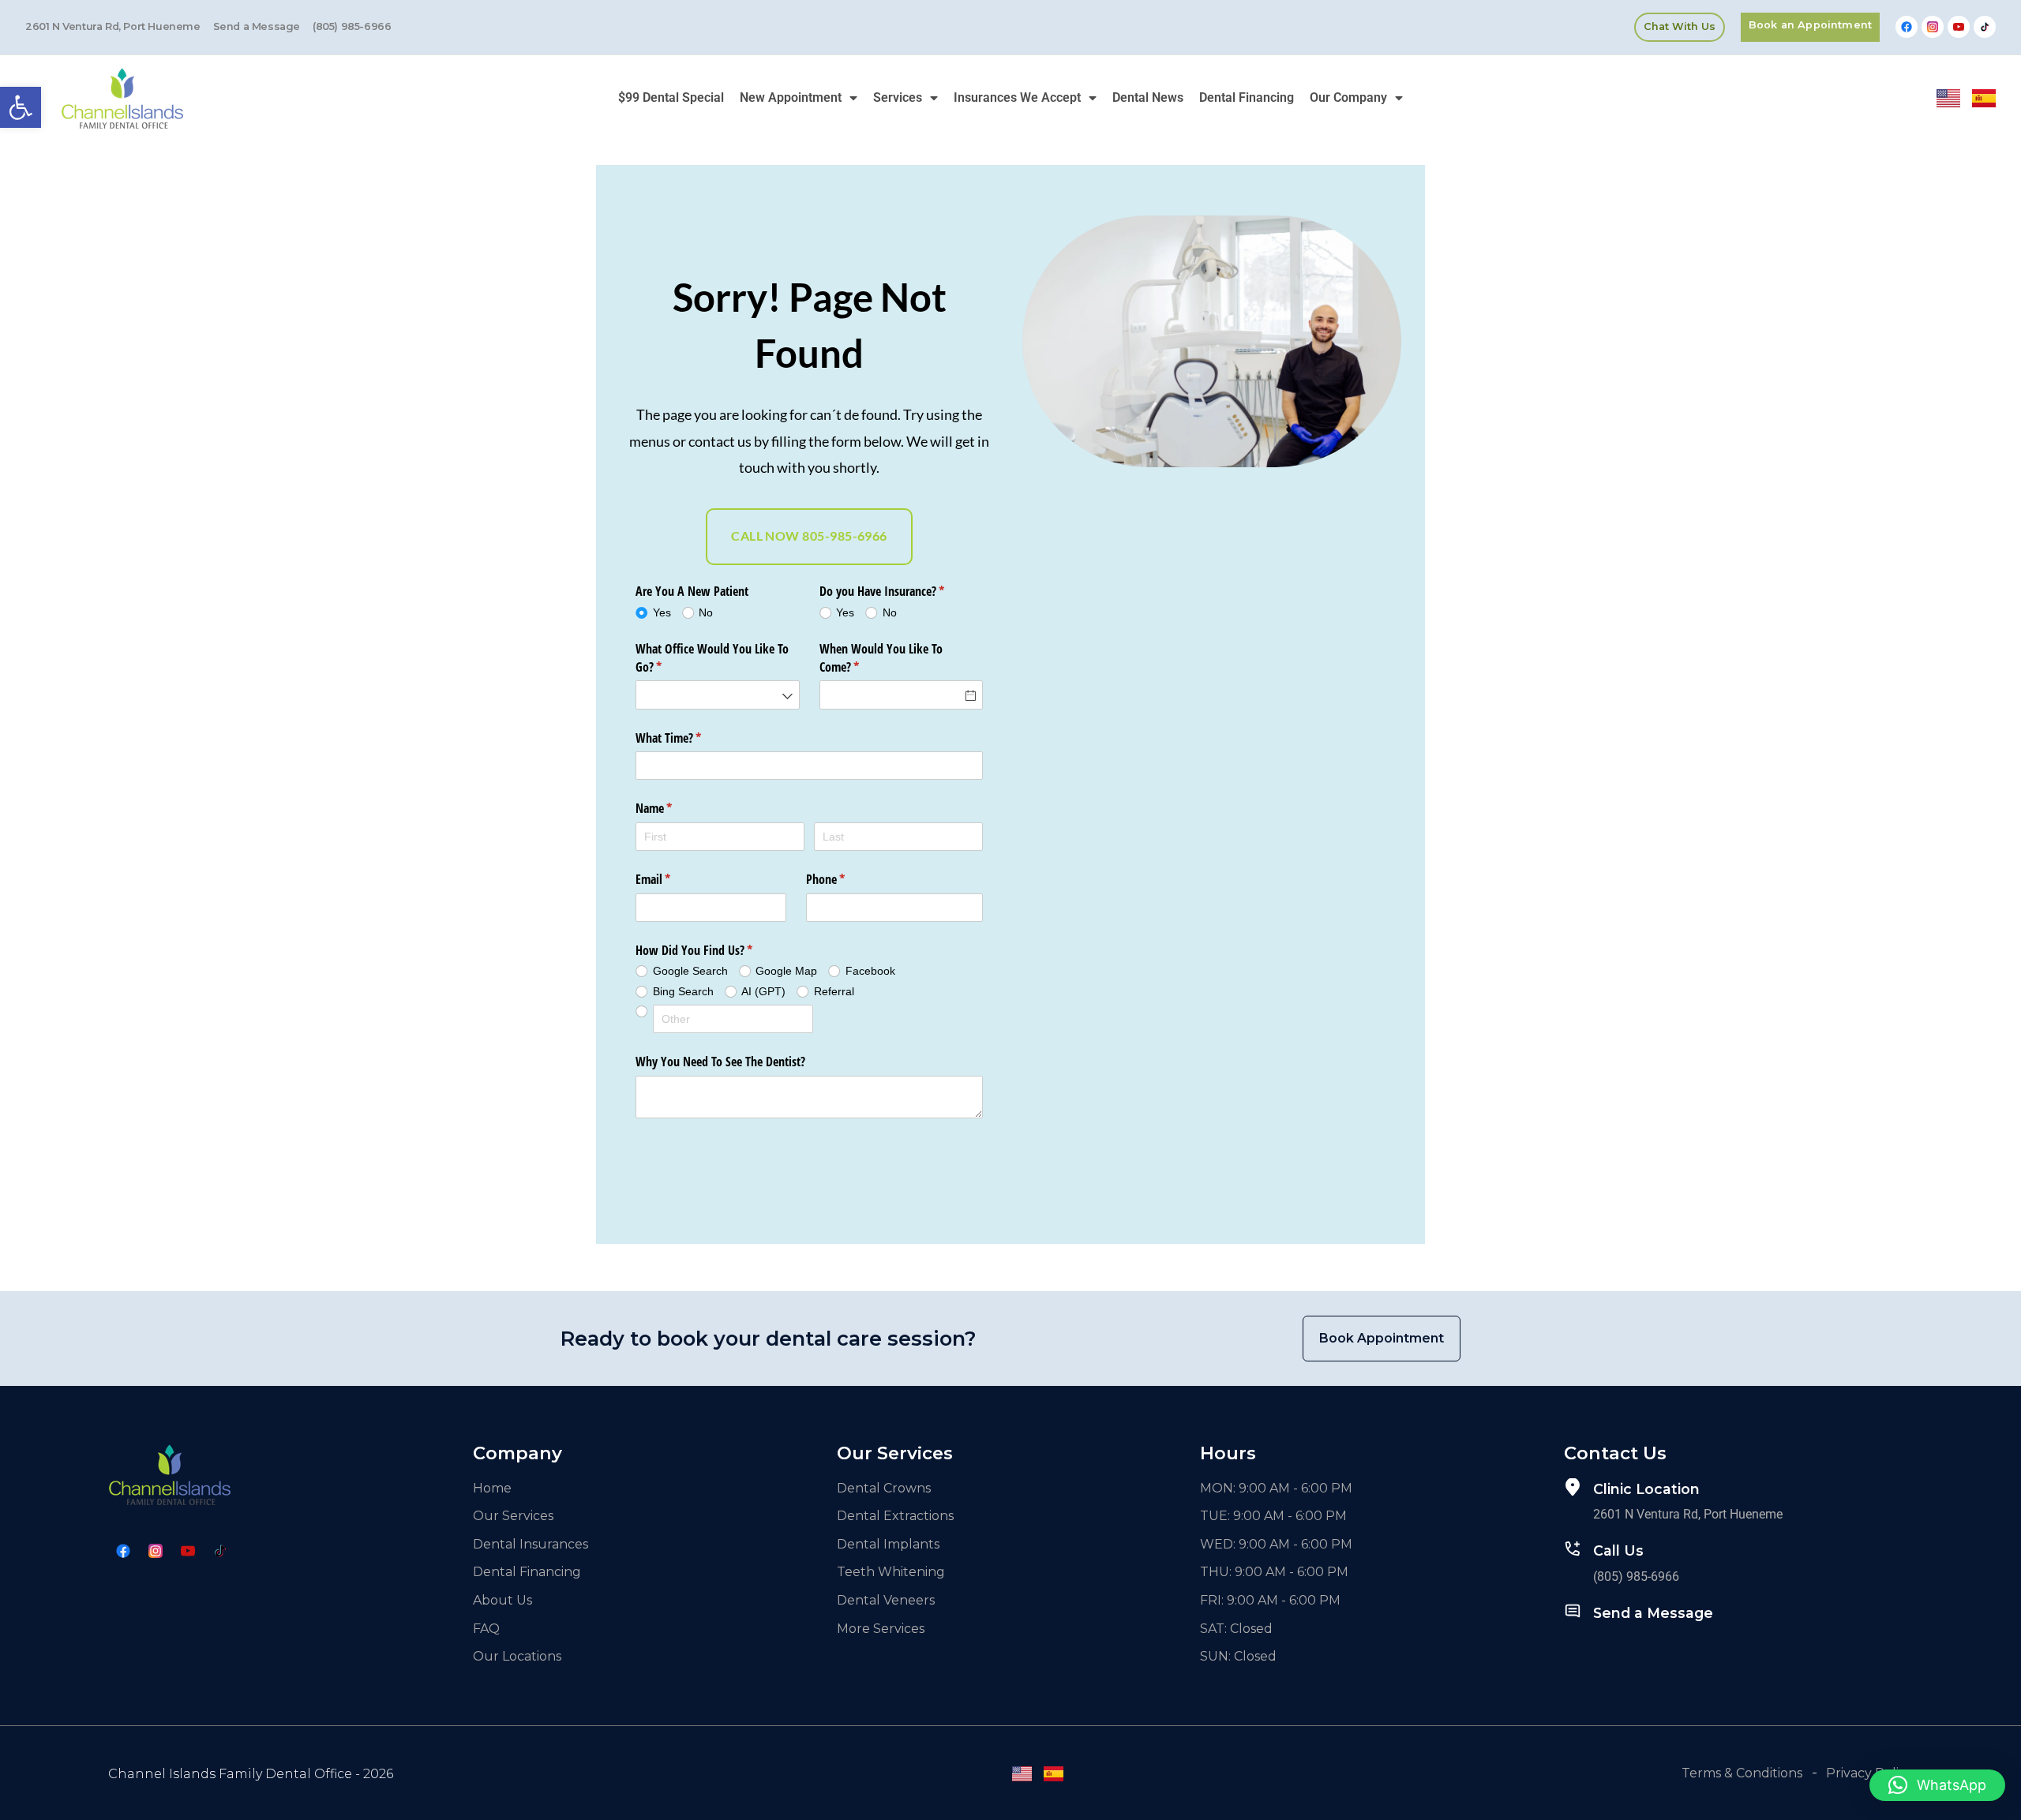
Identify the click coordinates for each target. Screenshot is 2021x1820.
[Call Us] (1573, 1548)
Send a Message (1653, 1613)
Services (898, 97)
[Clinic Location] (1573, 1487)
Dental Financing (1247, 97)
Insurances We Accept (1017, 97)
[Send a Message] (1573, 1611)
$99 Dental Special (671, 97)
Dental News (1148, 97)
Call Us (1618, 1550)
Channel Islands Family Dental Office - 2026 (251, 1774)
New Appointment (791, 97)
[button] (21, 107)
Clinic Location (1646, 1489)
